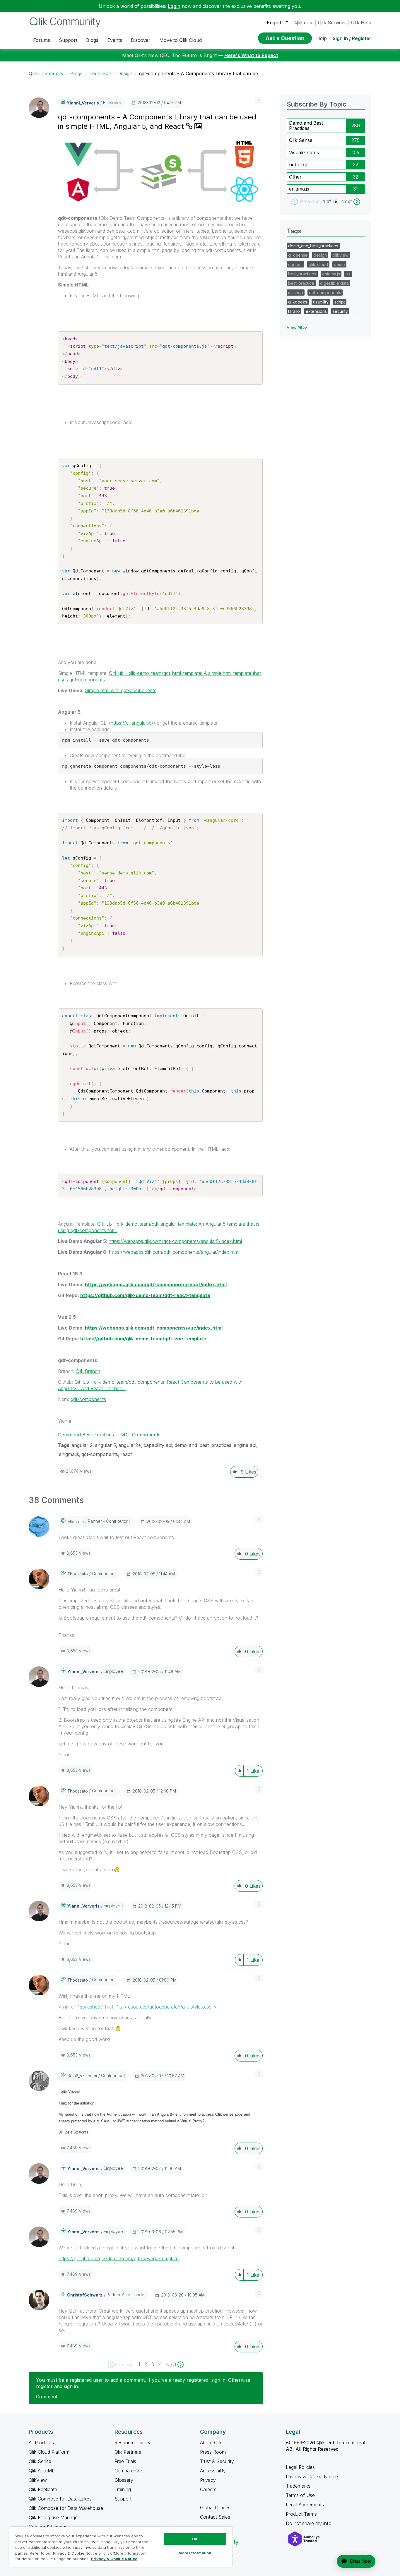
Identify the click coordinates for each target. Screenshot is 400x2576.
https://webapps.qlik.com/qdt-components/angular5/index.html (175, 1241)
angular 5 (105, 1445)
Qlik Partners (128, 2452)
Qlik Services (332, 23)
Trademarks (298, 2486)
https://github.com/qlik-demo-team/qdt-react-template (145, 1295)
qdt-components (88, 1399)
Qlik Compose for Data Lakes (60, 2499)
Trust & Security (217, 2461)
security (340, 311)
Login (174, 6)
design (320, 255)
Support (123, 2499)
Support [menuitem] (68, 40)
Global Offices (215, 2508)
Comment (47, 2397)
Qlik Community (46, 73)
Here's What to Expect (251, 55)
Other (295, 177)
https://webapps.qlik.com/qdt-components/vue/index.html (154, 1328)
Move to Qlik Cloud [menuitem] (181, 40)
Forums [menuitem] (42, 40)
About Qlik (211, 2443)
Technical (100, 73)
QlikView (38, 2480)
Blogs (76, 73)
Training (123, 2489)
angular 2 (82, 1445)
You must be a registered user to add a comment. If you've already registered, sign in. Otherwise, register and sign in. (144, 2383)
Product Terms (301, 2514)
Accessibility (213, 2471)
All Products (41, 2443)
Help (322, 38)
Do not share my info (309, 2523)
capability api (158, 1445)
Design (125, 73)
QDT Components (140, 1435)
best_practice (301, 283)
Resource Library (133, 2443)
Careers (208, 2489)
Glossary (124, 2480)
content (295, 264)
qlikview (341, 255)
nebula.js (299, 164)
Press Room (213, 2452)
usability (321, 302)
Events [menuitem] (115, 40)
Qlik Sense (301, 140)
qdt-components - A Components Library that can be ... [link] (201, 73)
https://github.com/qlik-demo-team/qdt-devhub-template (119, 2258)
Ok (195, 2539)
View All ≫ (297, 327)
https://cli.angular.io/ (132, 723)
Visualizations (304, 152)
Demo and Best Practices (86, 1435)
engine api (245, 1445)
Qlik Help (361, 23)
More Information (195, 2553)
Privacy (208, 2480)
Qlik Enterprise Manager (54, 2517)
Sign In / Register (352, 38)
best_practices (302, 274)
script (340, 302)
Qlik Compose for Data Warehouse (66, 2508)
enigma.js (69, 1454)
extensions (316, 311)
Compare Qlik (129, 2471)
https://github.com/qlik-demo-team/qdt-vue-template (143, 1339)
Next (346, 201)
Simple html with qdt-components (121, 690)
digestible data (334, 283)
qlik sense (298, 255)
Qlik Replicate (43, 2489)
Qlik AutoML (42, 2471)
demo (339, 264)
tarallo (294, 311)
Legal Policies (300, 2467)
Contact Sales (215, 2517)
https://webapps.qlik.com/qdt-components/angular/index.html (174, 1252)
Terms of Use (300, 2495)
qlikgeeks (298, 302)
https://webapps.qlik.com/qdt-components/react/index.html (156, 1284)
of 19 (333, 201)
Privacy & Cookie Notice (312, 2476)
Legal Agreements (305, 2505)
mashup (296, 293)
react (126, 1454)
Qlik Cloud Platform (49, 2452)
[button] (259, 101)
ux (348, 274)
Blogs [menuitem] (92, 40)
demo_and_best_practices (203, 1445)
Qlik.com (304, 23)
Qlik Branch (88, 1371)
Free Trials (125, 2461)
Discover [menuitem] (141, 40)
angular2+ (130, 1445)
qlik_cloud (318, 264)
